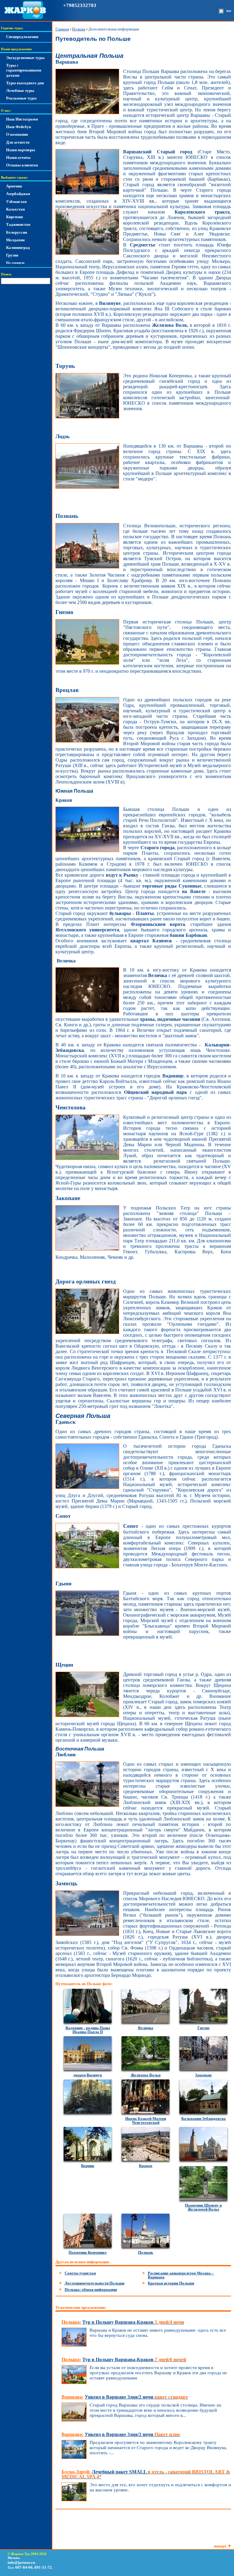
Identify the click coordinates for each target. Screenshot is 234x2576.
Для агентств (18, 142)
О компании (17, 134)
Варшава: (73, 2397)
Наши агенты (18, 157)
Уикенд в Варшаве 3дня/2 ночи (136, 2397)
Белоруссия (17, 232)
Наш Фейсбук (19, 127)
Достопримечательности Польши (94, 2283)
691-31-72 (43, 2567)
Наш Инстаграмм (22, 119)
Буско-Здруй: (76, 2472)
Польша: (71, 2322)
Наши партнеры (21, 150)
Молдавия (15, 240)
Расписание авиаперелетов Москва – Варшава (181, 2275)
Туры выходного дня (25, 83)
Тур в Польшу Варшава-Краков (133, 2322)
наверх (220, 2546)
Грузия (12, 255)
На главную (15, 263)
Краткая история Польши (171, 2283)
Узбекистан (16, 202)
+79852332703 (80, 5)
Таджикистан (18, 224)
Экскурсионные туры (25, 58)
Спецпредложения (22, 37)
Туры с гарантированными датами (24, 70)
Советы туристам (80, 2273)
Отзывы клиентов (22, 165)
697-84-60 (24, 2567)
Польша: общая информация (91, 2290)
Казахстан (15, 209)
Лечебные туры (20, 91)
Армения (14, 186)
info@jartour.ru (21, 2562)
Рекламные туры (21, 98)
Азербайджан (18, 194)
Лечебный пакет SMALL (146, 2474)
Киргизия (14, 217)
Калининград (18, 248)
